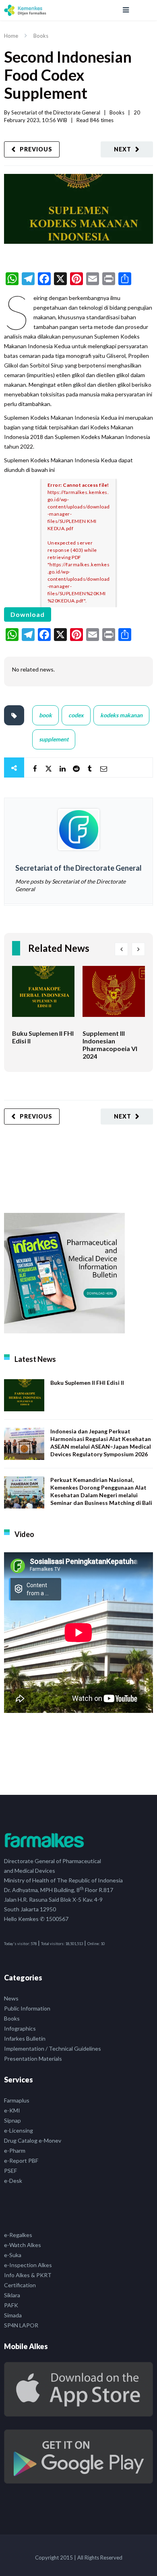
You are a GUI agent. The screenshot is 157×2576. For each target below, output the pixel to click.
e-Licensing (19, 2130)
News (11, 1998)
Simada (13, 2315)
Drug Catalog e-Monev (33, 2140)
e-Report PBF (21, 2161)
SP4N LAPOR (21, 2325)
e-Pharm (15, 2150)
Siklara (12, 2295)
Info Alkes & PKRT (28, 2275)
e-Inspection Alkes (28, 2265)
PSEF (10, 2171)
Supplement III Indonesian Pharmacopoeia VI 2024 (110, 1045)
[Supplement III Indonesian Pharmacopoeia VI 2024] (114, 998)
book (45, 715)
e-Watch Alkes (23, 2245)
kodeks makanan (121, 715)
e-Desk (13, 2181)
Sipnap (12, 2120)
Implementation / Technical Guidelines (53, 2048)
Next (123, 149)
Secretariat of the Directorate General (56, 112)
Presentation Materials (33, 2059)
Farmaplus (17, 2100)
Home (11, 36)
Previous (36, 149)
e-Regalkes (18, 2235)
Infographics (20, 2028)
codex (76, 715)
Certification (20, 2285)
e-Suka (13, 2255)
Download (28, 614)
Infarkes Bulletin (25, 2038)
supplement (54, 739)
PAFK (11, 2305)
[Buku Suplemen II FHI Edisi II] (43, 998)
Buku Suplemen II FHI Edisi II (87, 1383)
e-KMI (12, 2110)
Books (41, 36)
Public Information (27, 2008)
